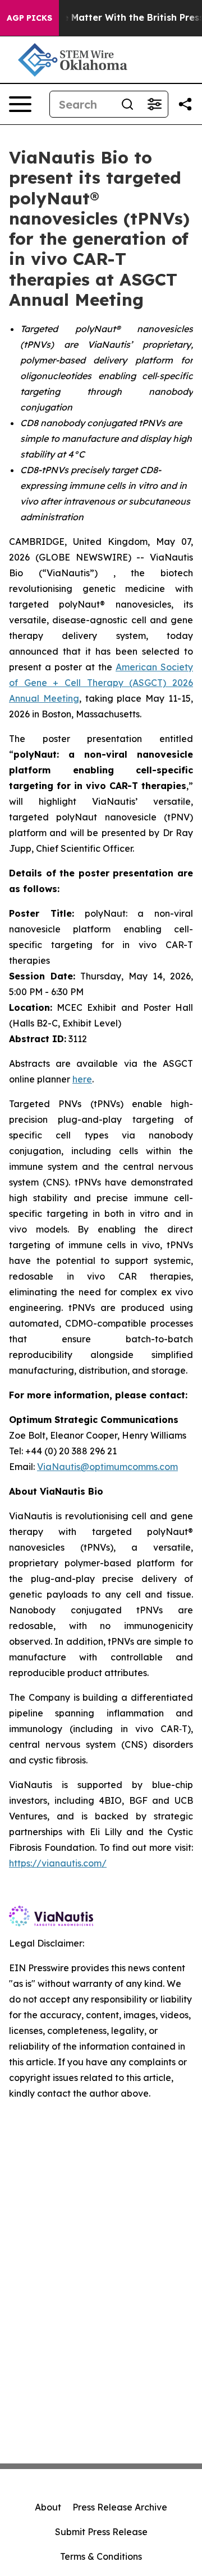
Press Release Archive (120, 2507)
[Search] (127, 104)
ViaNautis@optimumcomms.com (107, 1467)
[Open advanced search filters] (154, 104)
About (48, 2507)
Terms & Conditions (101, 2556)
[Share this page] (185, 104)
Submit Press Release (101, 2532)
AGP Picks (29, 18)
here (82, 1079)
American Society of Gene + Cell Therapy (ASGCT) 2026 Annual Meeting (101, 683)
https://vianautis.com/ (58, 1863)
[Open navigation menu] (20, 104)
